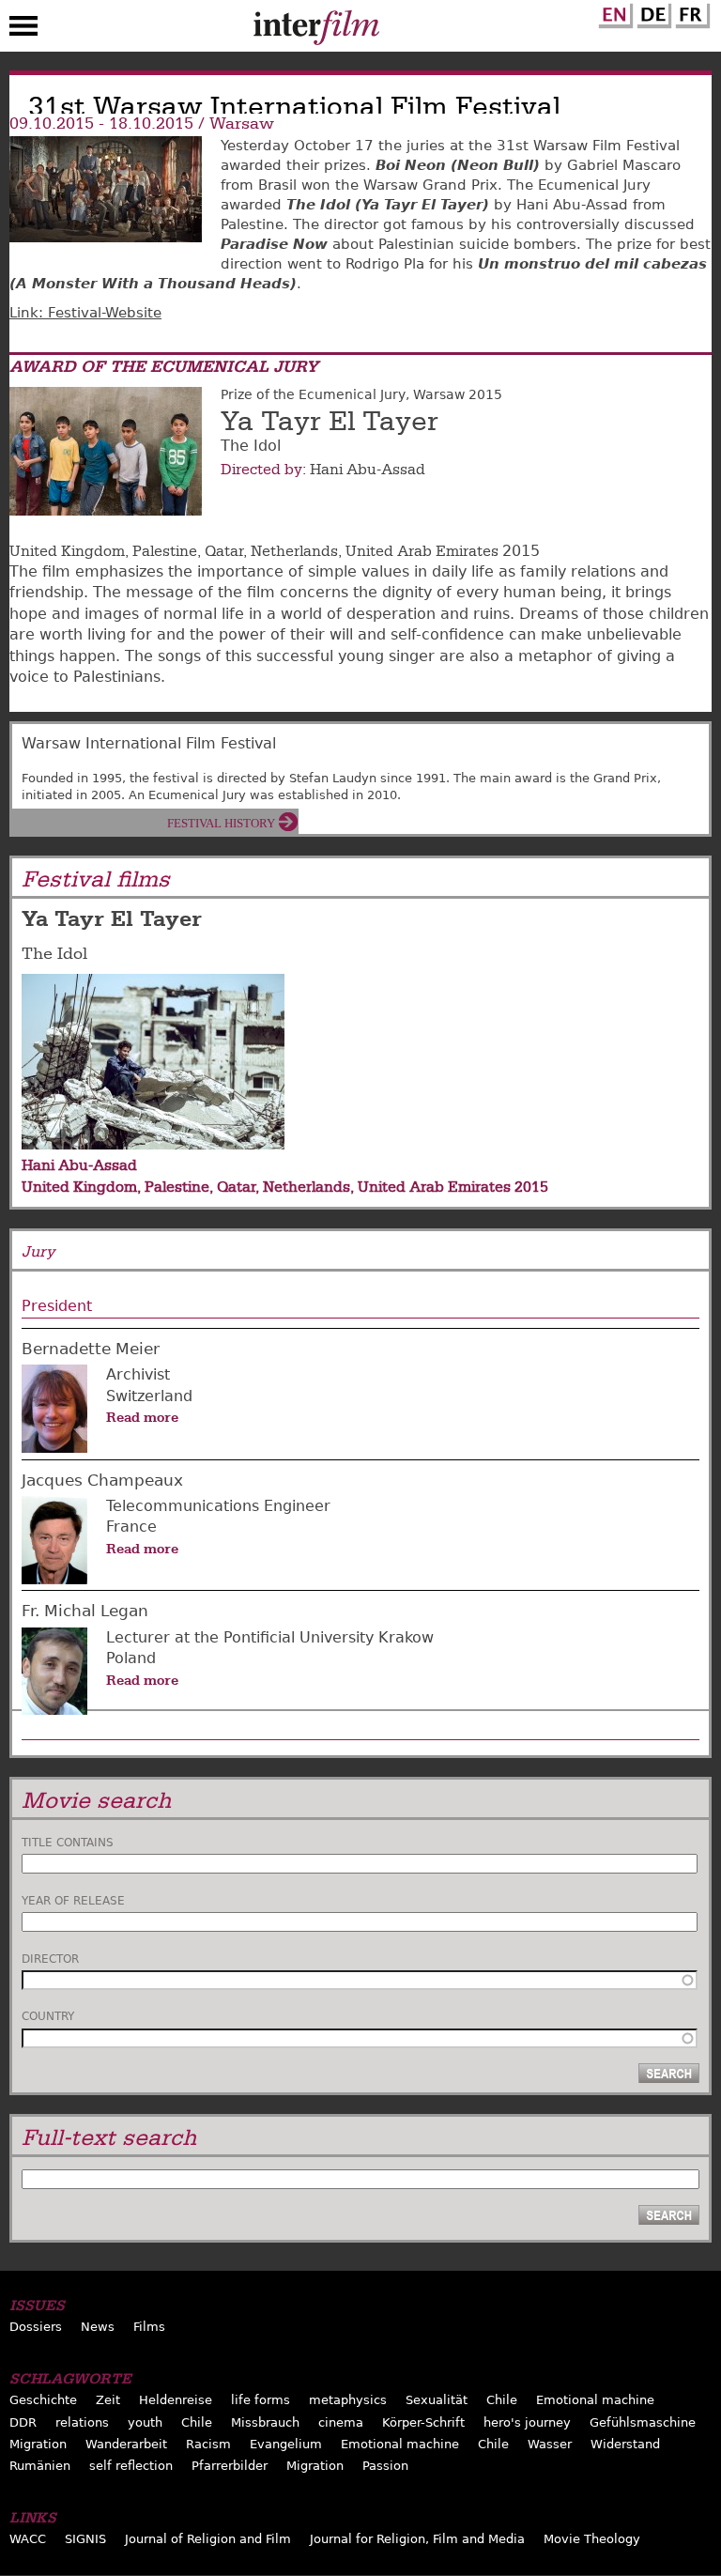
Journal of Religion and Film (208, 2539)
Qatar (224, 551)
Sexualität (437, 2400)
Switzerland (149, 1396)
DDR (23, 2422)
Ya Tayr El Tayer (330, 422)
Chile (502, 2400)
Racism (208, 2444)
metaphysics (348, 2400)
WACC (28, 2539)
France (131, 1527)
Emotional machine (595, 2400)
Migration (38, 2444)
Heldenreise (176, 2400)
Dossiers (36, 2327)
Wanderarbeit (126, 2444)
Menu (23, 30)
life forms (261, 2400)
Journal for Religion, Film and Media (417, 2539)
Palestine (165, 551)
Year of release (73, 1901)
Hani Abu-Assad (368, 470)
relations (82, 2422)
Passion (385, 2466)
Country (48, 2016)
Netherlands (294, 551)
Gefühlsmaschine (643, 2422)
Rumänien (40, 2466)
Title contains (68, 1843)
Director (50, 1959)
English (613, 12)
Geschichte (43, 2400)
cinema (341, 2422)
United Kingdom (67, 551)
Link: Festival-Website (85, 313)
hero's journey (527, 2422)
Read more (142, 1417)
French (690, 12)
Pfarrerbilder (230, 2466)
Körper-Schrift (423, 2422)
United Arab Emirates (422, 551)
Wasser (550, 2444)
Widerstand (625, 2444)
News (98, 2327)
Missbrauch (265, 2422)
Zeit (108, 2400)
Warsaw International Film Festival (149, 743)
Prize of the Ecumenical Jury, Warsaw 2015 (361, 394)
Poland (131, 1658)
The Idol (54, 954)
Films (149, 2327)
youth (145, 2422)
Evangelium (286, 2444)
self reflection (131, 2466)
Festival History (221, 823)
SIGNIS (85, 2539)
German (652, 12)
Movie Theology (592, 2539)
